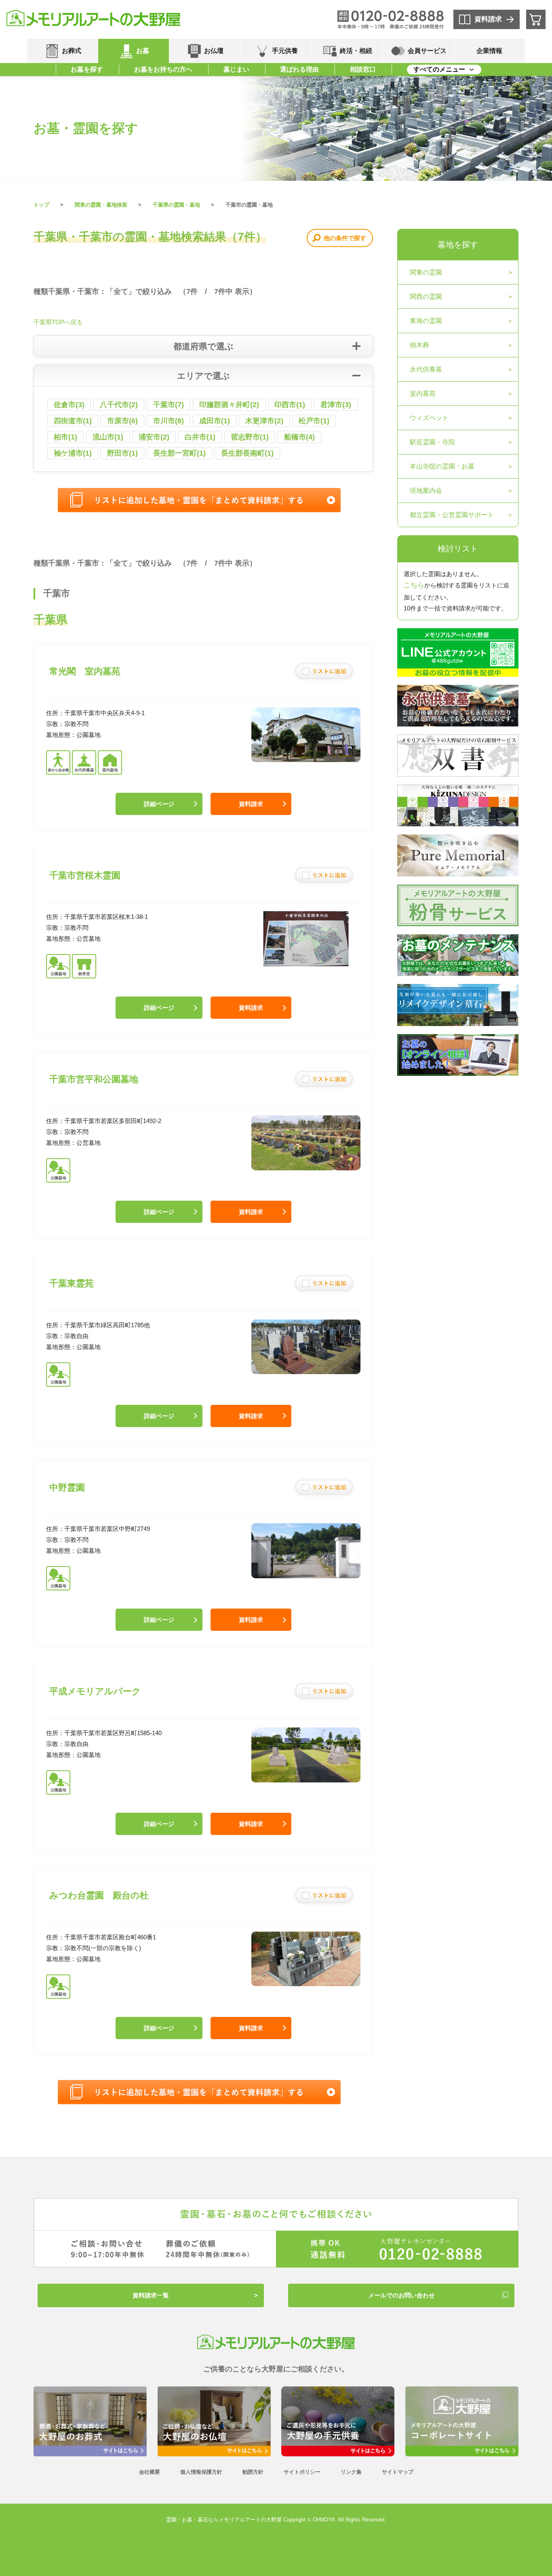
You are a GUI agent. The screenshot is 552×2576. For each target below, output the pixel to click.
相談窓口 (363, 69)
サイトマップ (398, 2472)
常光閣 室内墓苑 (85, 671)
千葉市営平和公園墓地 (94, 1079)
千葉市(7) (169, 405)
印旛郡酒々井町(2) (229, 405)
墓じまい (236, 69)
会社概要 (150, 2472)
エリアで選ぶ (203, 376)
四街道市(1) (73, 421)
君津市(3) (336, 405)
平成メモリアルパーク (95, 1691)
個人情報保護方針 (201, 2472)
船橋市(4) (299, 437)
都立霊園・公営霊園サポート (452, 515)
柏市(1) (65, 437)
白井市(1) (200, 437)
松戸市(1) (314, 421)
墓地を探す (458, 245)
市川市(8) (169, 421)
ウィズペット (429, 418)
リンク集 (351, 2472)
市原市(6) (122, 421)
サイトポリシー (302, 2472)
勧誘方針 (253, 2472)
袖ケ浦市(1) (73, 453)
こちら (414, 585)
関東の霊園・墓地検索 (101, 205)
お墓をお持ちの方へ (163, 69)
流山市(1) (108, 437)
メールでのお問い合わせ (401, 2295)
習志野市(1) (250, 437)
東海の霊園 (426, 321)
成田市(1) (215, 421)
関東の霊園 (426, 272)
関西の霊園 (426, 297)
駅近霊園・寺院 (432, 442)
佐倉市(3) (69, 405)
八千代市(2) (119, 405)
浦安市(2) (154, 437)
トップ (41, 205)
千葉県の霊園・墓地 (176, 205)
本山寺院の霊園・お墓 (442, 466)
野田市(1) (122, 453)
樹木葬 (419, 345)
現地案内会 (426, 491)
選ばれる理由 (299, 69)
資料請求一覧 (151, 2295)
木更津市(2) (264, 421)
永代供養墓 (426, 369)
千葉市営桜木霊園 (85, 875)
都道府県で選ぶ (203, 346)
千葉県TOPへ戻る (58, 322)
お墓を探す (87, 69)
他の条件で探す (345, 238)
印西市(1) (290, 405)
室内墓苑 (423, 394)
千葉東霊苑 (72, 1283)
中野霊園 (67, 1488)
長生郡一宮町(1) (179, 453)
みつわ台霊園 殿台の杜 (99, 1895)
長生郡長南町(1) (247, 453)
